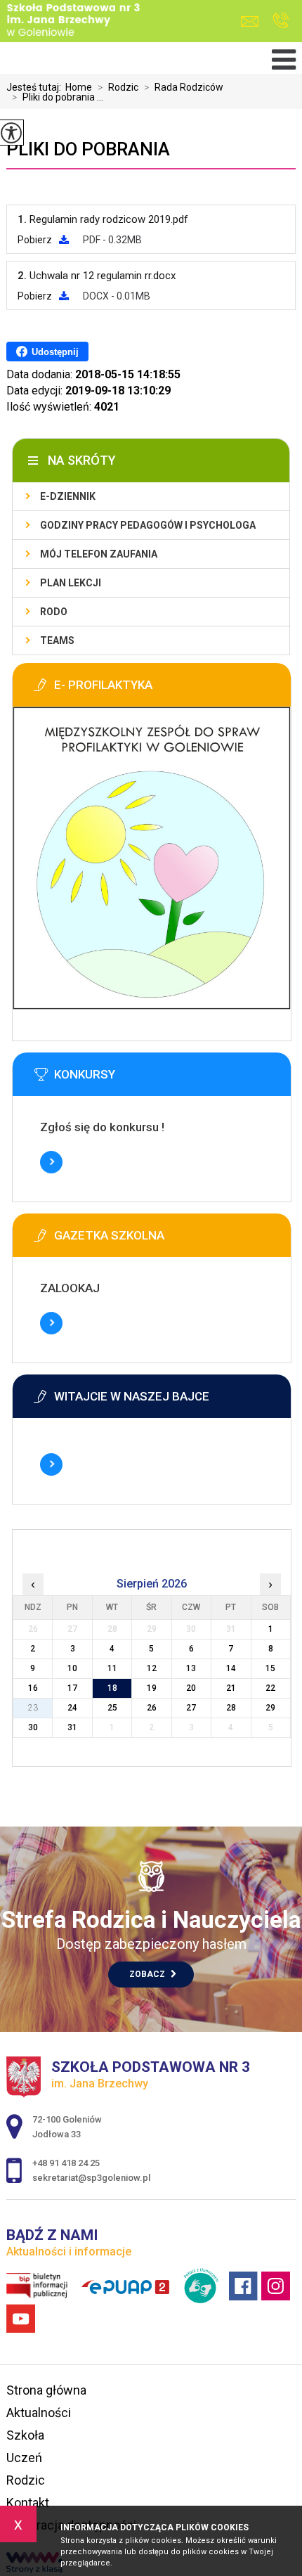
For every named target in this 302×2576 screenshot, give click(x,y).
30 (33, 1727)
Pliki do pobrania (88, 149)
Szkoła (25, 2435)
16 (33, 1688)
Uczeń (24, 2458)
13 (191, 1668)
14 (231, 1668)
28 (231, 1708)
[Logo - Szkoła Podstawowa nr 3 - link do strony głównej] (73, 21)
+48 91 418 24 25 (281, 21)
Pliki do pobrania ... (58, 97)
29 (270, 1708)
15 (270, 1668)
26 (152, 1708)
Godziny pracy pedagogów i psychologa (148, 525)
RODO (54, 612)
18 (112, 1688)
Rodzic (118, 87)
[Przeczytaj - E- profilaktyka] (152, 1006)
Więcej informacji (51, 1162)
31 (72, 1727)
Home (79, 87)
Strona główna (46, 2390)
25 (112, 1708)
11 (112, 1668)
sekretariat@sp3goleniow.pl (253, 21)
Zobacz (148, 1974)
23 (33, 1708)
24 (72, 1708)
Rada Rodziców (184, 87)
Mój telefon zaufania (99, 554)
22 (270, 1688)
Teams (57, 640)
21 (231, 1688)
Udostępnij (55, 352)
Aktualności (39, 2413)
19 (152, 1688)
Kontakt (28, 2503)
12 (152, 1668)
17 (72, 1688)
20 (191, 1688)
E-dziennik (68, 496)
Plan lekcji (71, 583)
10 (72, 1668)
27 (191, 1708)
